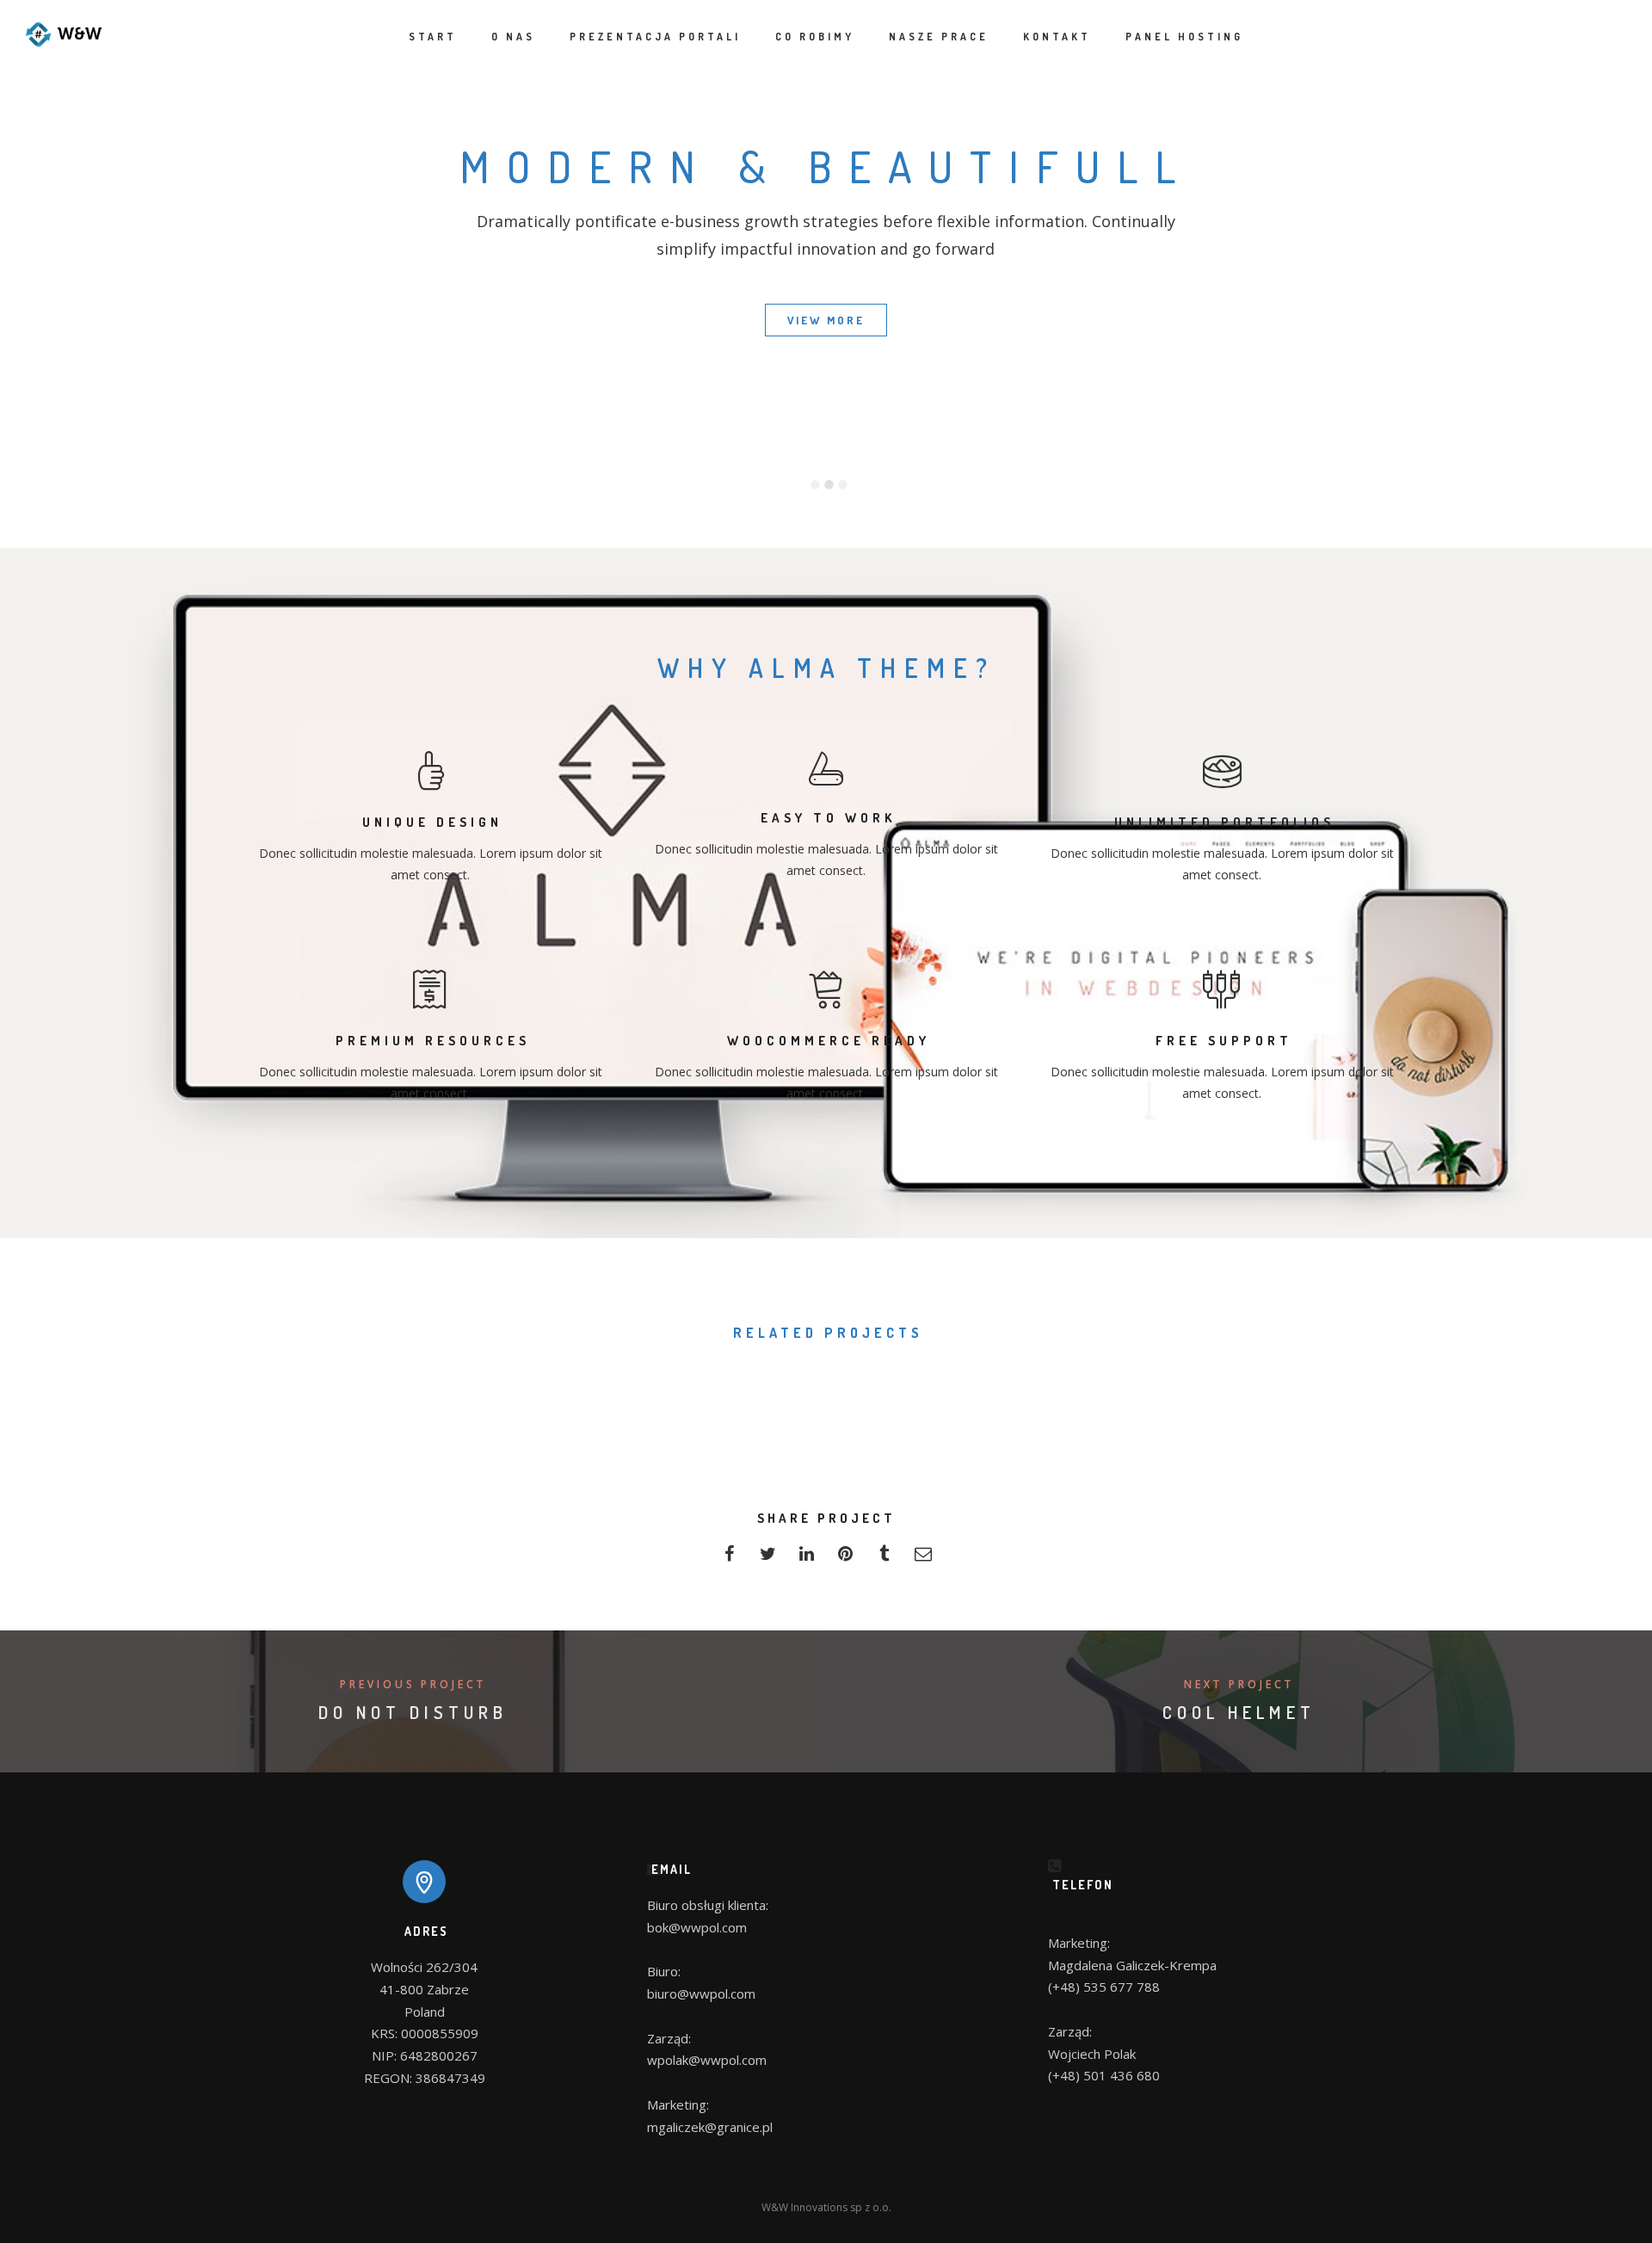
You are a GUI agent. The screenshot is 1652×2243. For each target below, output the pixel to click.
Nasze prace (939, 37)
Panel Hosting (1184, 37)
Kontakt (1057, 37)
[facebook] (729, 1559)
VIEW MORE (826, 320)
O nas (513, 37)
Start (433, 37)
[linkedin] (807, 1559)
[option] (872, 419)
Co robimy (815, 37)
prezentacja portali (655, 37)
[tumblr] (884, 1559)
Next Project (1239, 1684)
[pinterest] (845, 1559)
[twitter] (768, 1559)
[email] (923, 1559)
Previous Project (413, 1684)
